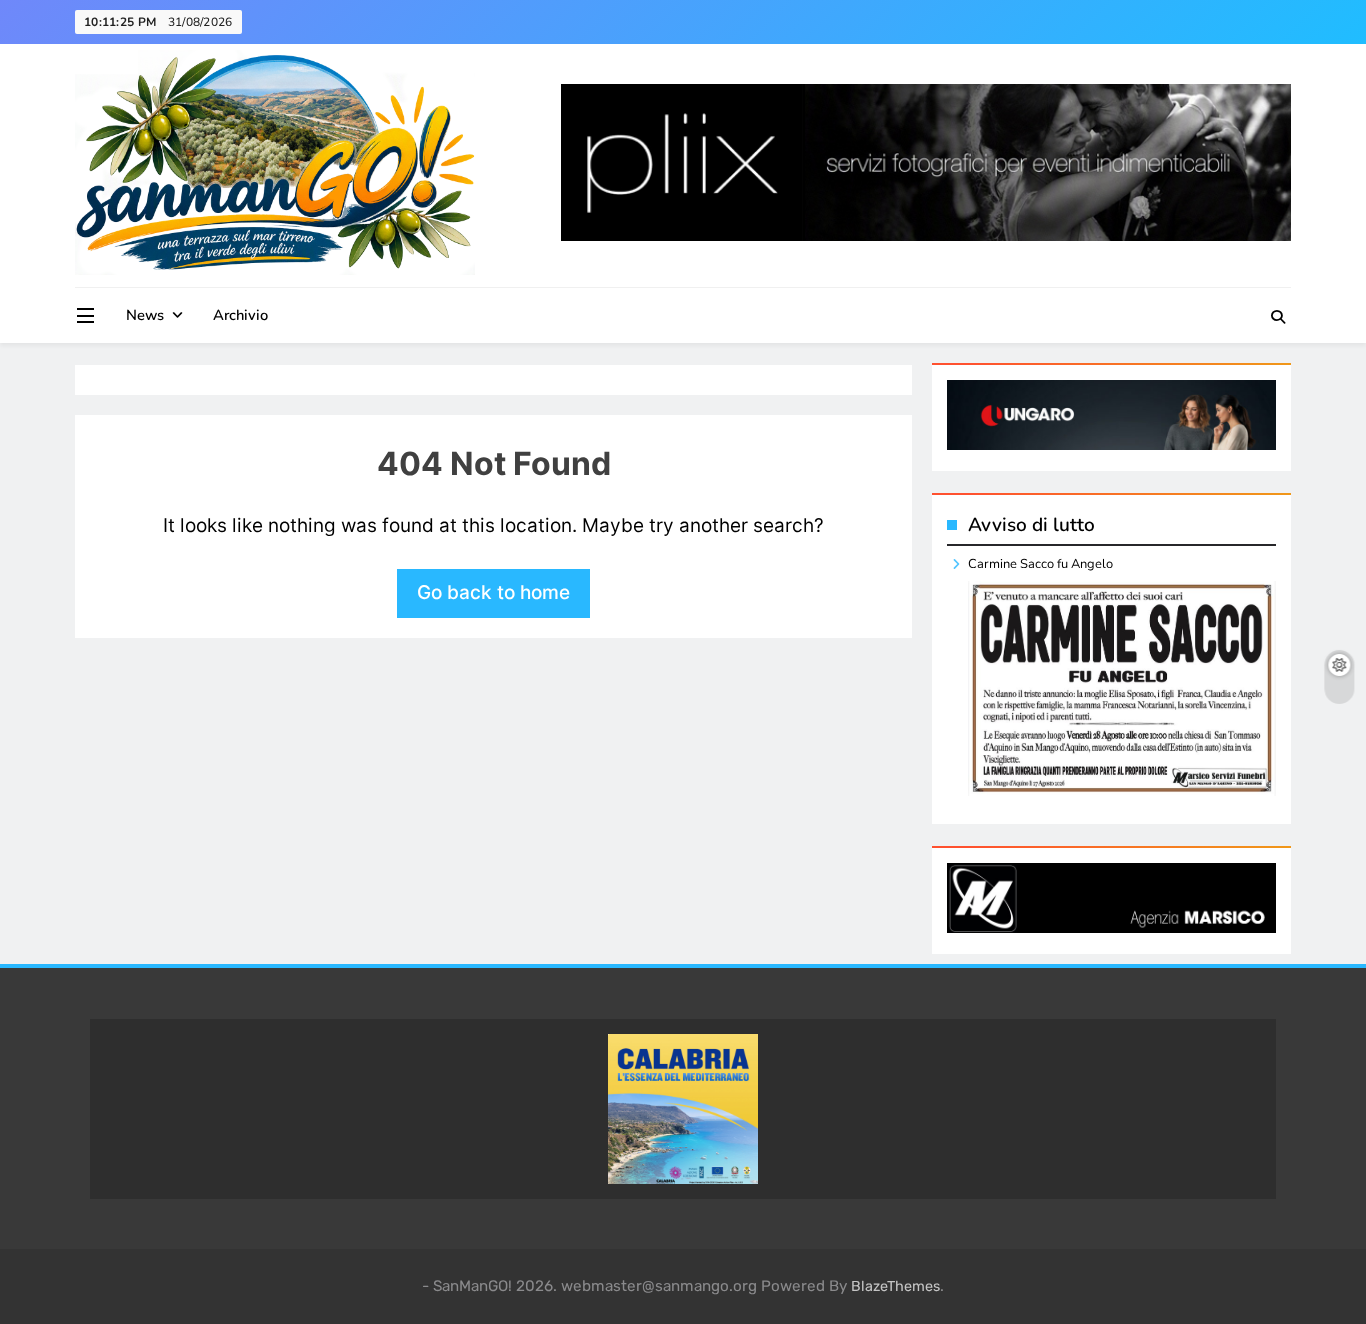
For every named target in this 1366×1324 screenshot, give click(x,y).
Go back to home (493, 592)
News (145, 315)
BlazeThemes (895, 1286)
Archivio (240, 315)
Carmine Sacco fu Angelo (1040, 564)
